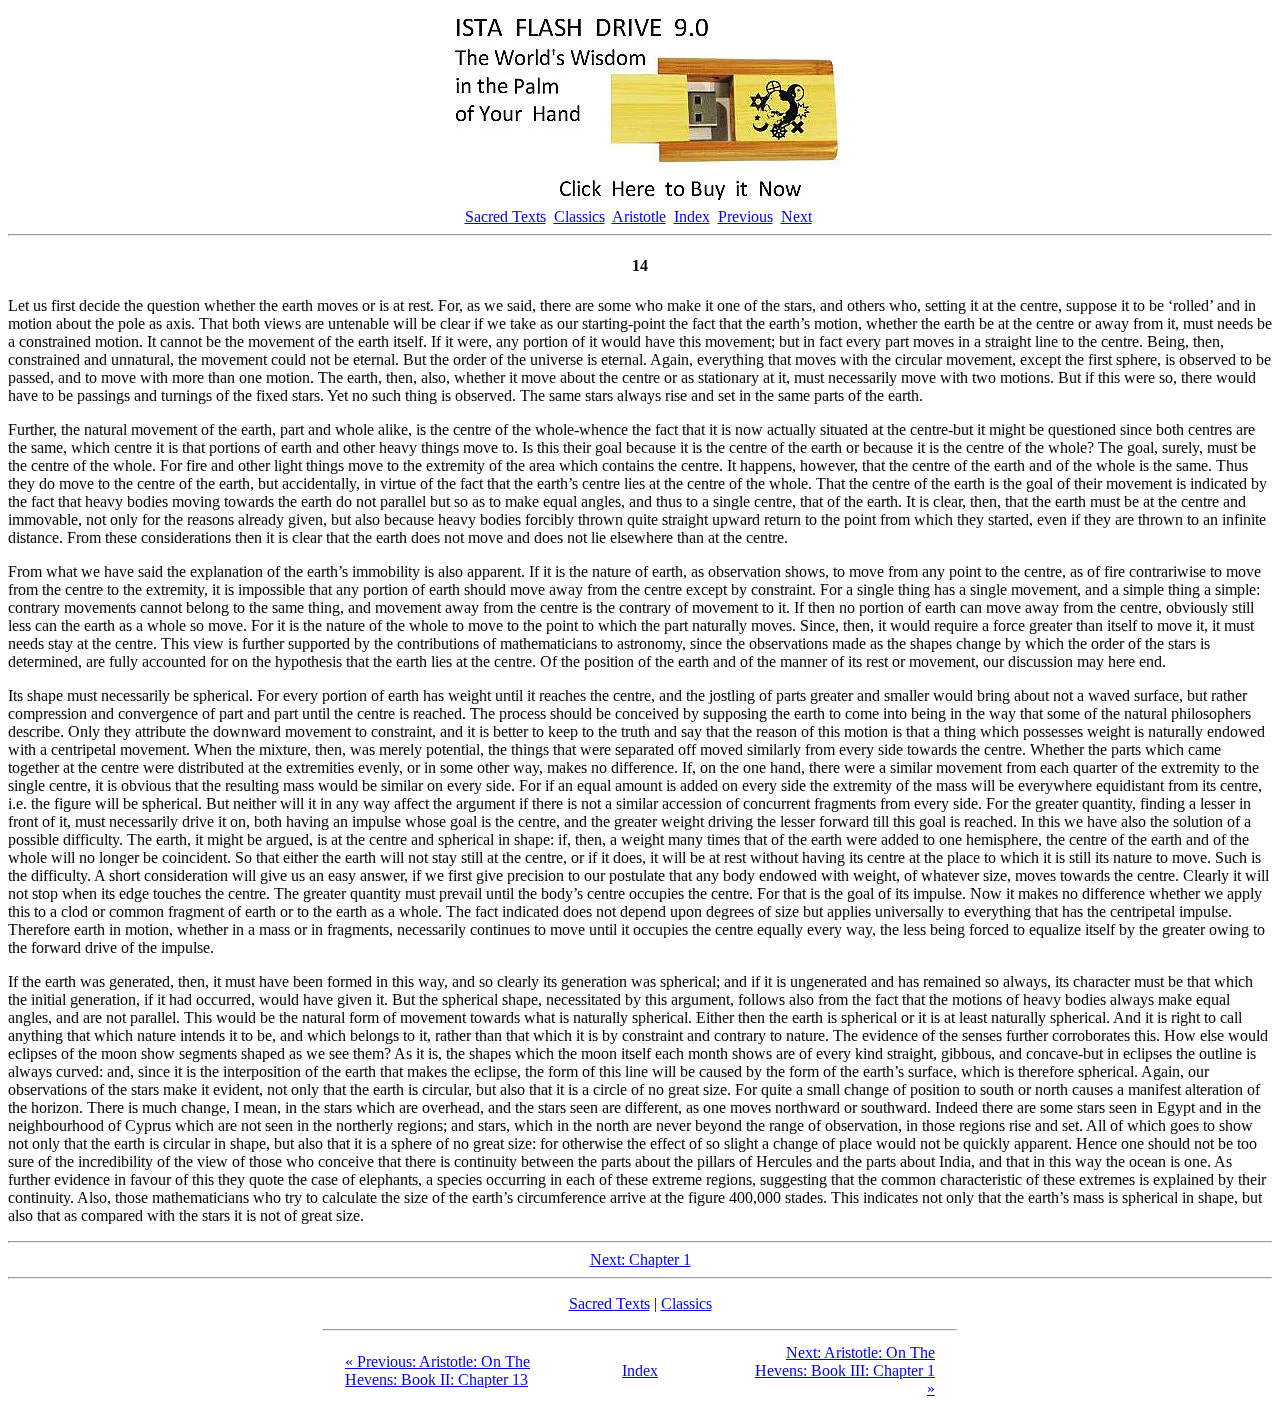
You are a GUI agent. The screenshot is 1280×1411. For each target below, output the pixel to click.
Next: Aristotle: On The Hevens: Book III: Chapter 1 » (845, 1370)
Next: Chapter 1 (640, 1259)
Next (796, 216)
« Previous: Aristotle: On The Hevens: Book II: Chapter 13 (437, 1370)
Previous (745, 216)
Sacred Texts (505, 216)
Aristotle (639, 216)
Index (692, 216)
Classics (579, 216)
